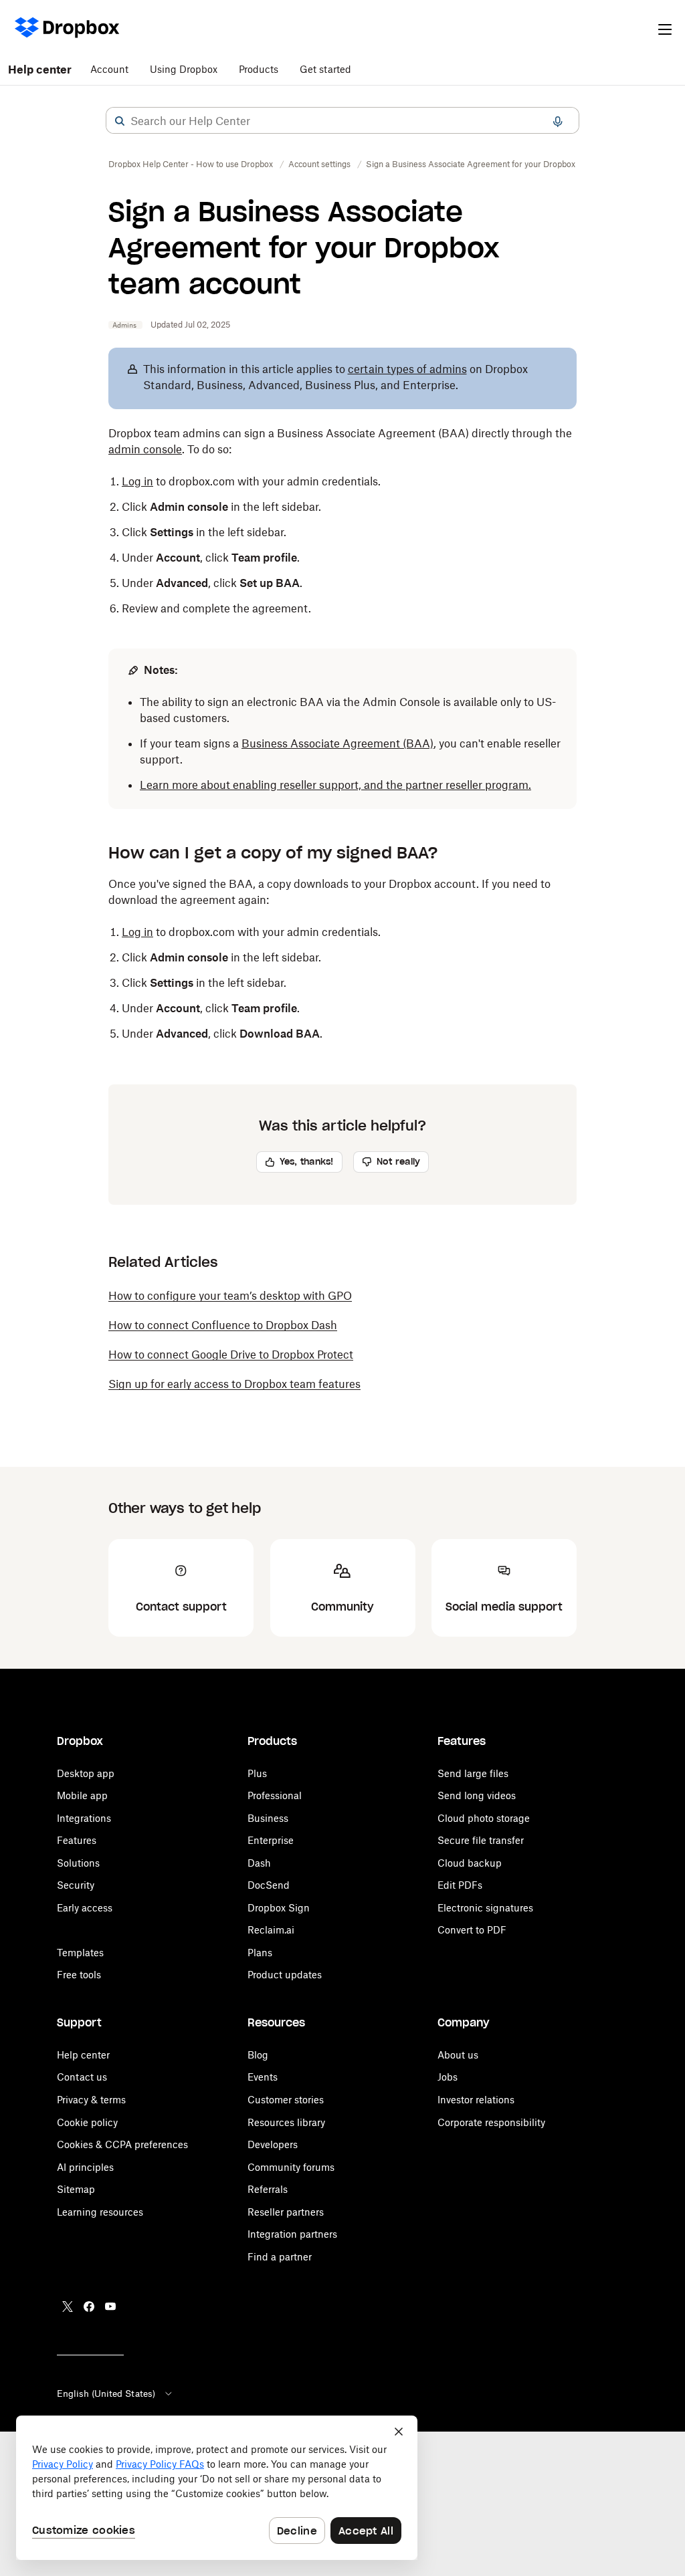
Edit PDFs (460, 1885)
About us (458, 2055)
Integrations (84, 1818)
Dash (259, 1863)
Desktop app (86, 1773)
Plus (257, 1773)
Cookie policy (87, 2122)
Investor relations (476, 2100)
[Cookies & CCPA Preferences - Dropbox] (217, 2488)
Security (76, 1885)
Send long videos (477, 1795)
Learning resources (100, 2212)
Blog (258, 2055)
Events (263, 2077)
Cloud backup (470, 1863)
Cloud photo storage (484, 1818)
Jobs (448, 2077)
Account (109, 69)
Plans (260, 1953)
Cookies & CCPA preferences (122, 2144)
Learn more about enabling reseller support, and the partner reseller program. (335, 785)
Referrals (268, 2189)
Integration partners (292, 2234)
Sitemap (76, 2189)
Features (77, 1840)
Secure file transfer (481, 1840)
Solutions (78, 1863)
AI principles (85, 2167)
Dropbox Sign (279, 1908)
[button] (120, 121)
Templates (80, 1953)
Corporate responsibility (491, 2122)
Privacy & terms (91, 2100)
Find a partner (280, 2257)
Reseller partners (286, 2212)
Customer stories (286, 2100)
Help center (40, 70)
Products (259, 69)
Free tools (79, 1975)
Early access (85, 1908)
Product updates (285, 1975)
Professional (275, 1795)
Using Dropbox (184, 69)
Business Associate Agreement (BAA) (337, 743)
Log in (137, 481)
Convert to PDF (472, 1930)
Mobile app (82, 1795)
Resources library (286, 2122)
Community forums (291, 2167)
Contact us (82, 2077)
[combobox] (342, 121)
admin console (145, 449)
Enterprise (271, 1840)
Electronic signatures (485, 1908)
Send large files (473, 1773)
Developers (273, 2144)
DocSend (269, 1885)
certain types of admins (407, 369)
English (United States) (106, 2393)
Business (268, 1818)
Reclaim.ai (271, 1930)
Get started (325, 69)
